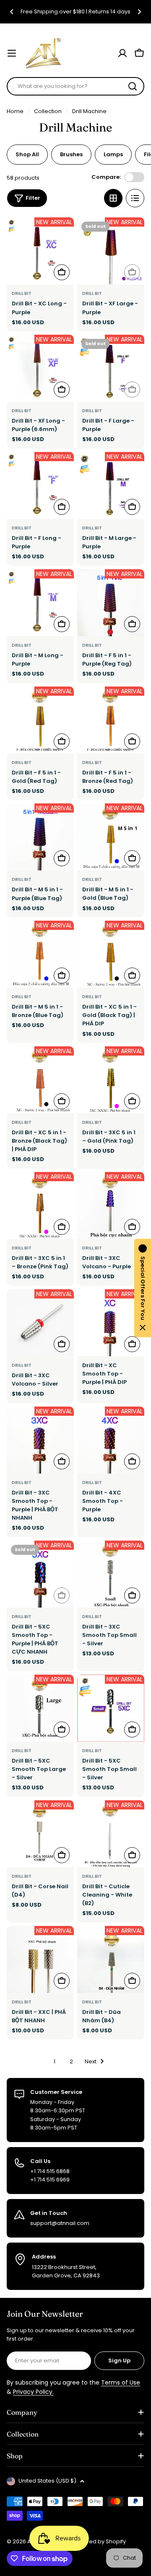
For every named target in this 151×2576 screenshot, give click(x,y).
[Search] (133, 86)
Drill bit (22, 293)
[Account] (122, 53)
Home (15, 111)
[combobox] (75, 86)
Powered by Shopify (99, 2541)
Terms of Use (121, 2382)
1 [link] (55, 2061)
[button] (12, 12)
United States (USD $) (47, 2481)
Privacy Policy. (33, 2392)
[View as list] (135, 198)
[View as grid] (113, 198)
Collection (48, 111)
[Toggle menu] (12, 53)
